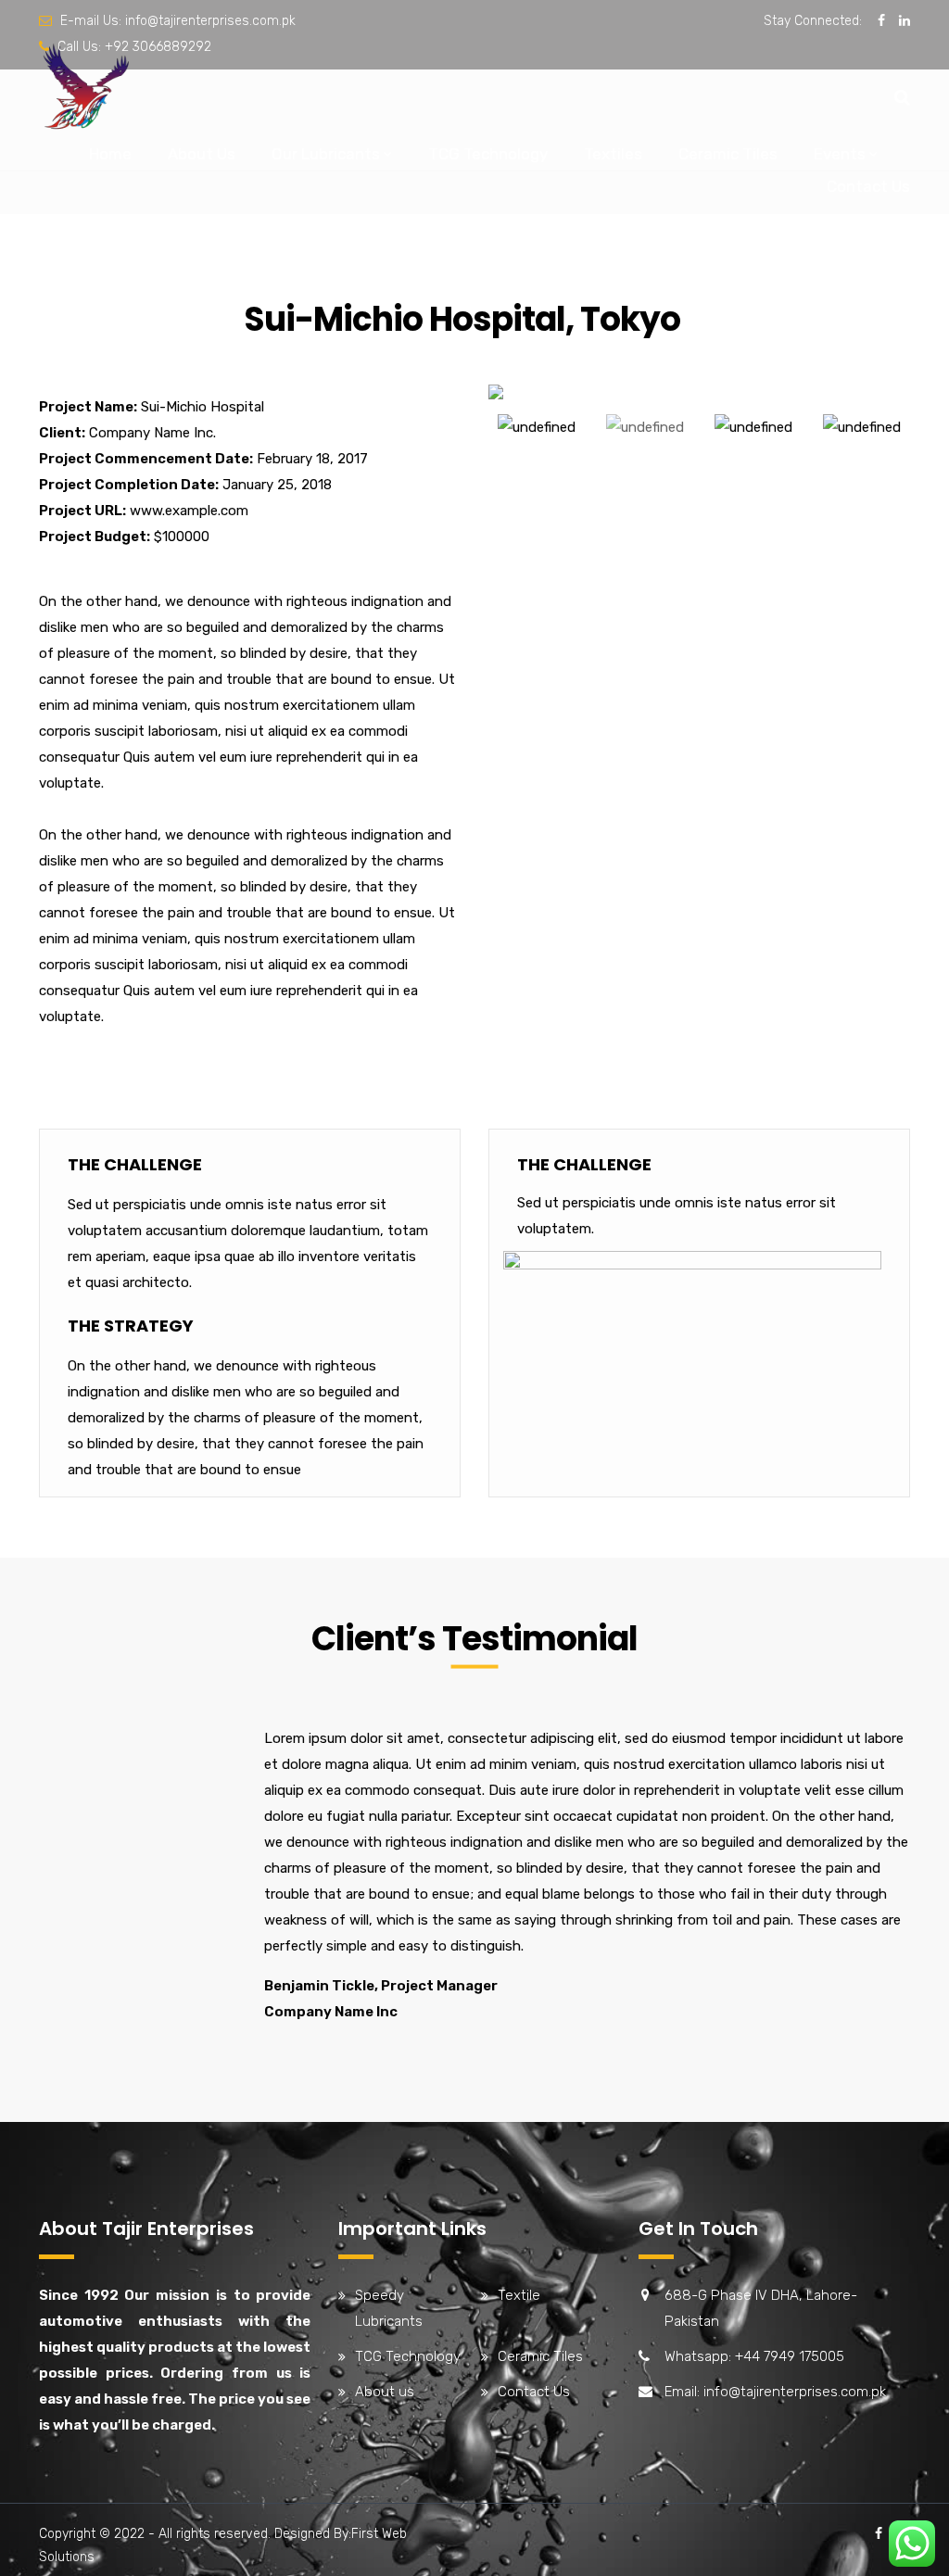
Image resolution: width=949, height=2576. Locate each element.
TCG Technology (488, 154)
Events (840, 154)
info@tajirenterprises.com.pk (210, 21)
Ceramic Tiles (728, 154)
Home (110, 154)
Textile (519, 2295)
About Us (202, 154)
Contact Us (868, 186)
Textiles (613, 154)
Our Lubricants (326, 154)
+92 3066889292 (158, 47)
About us (385, 2392)
